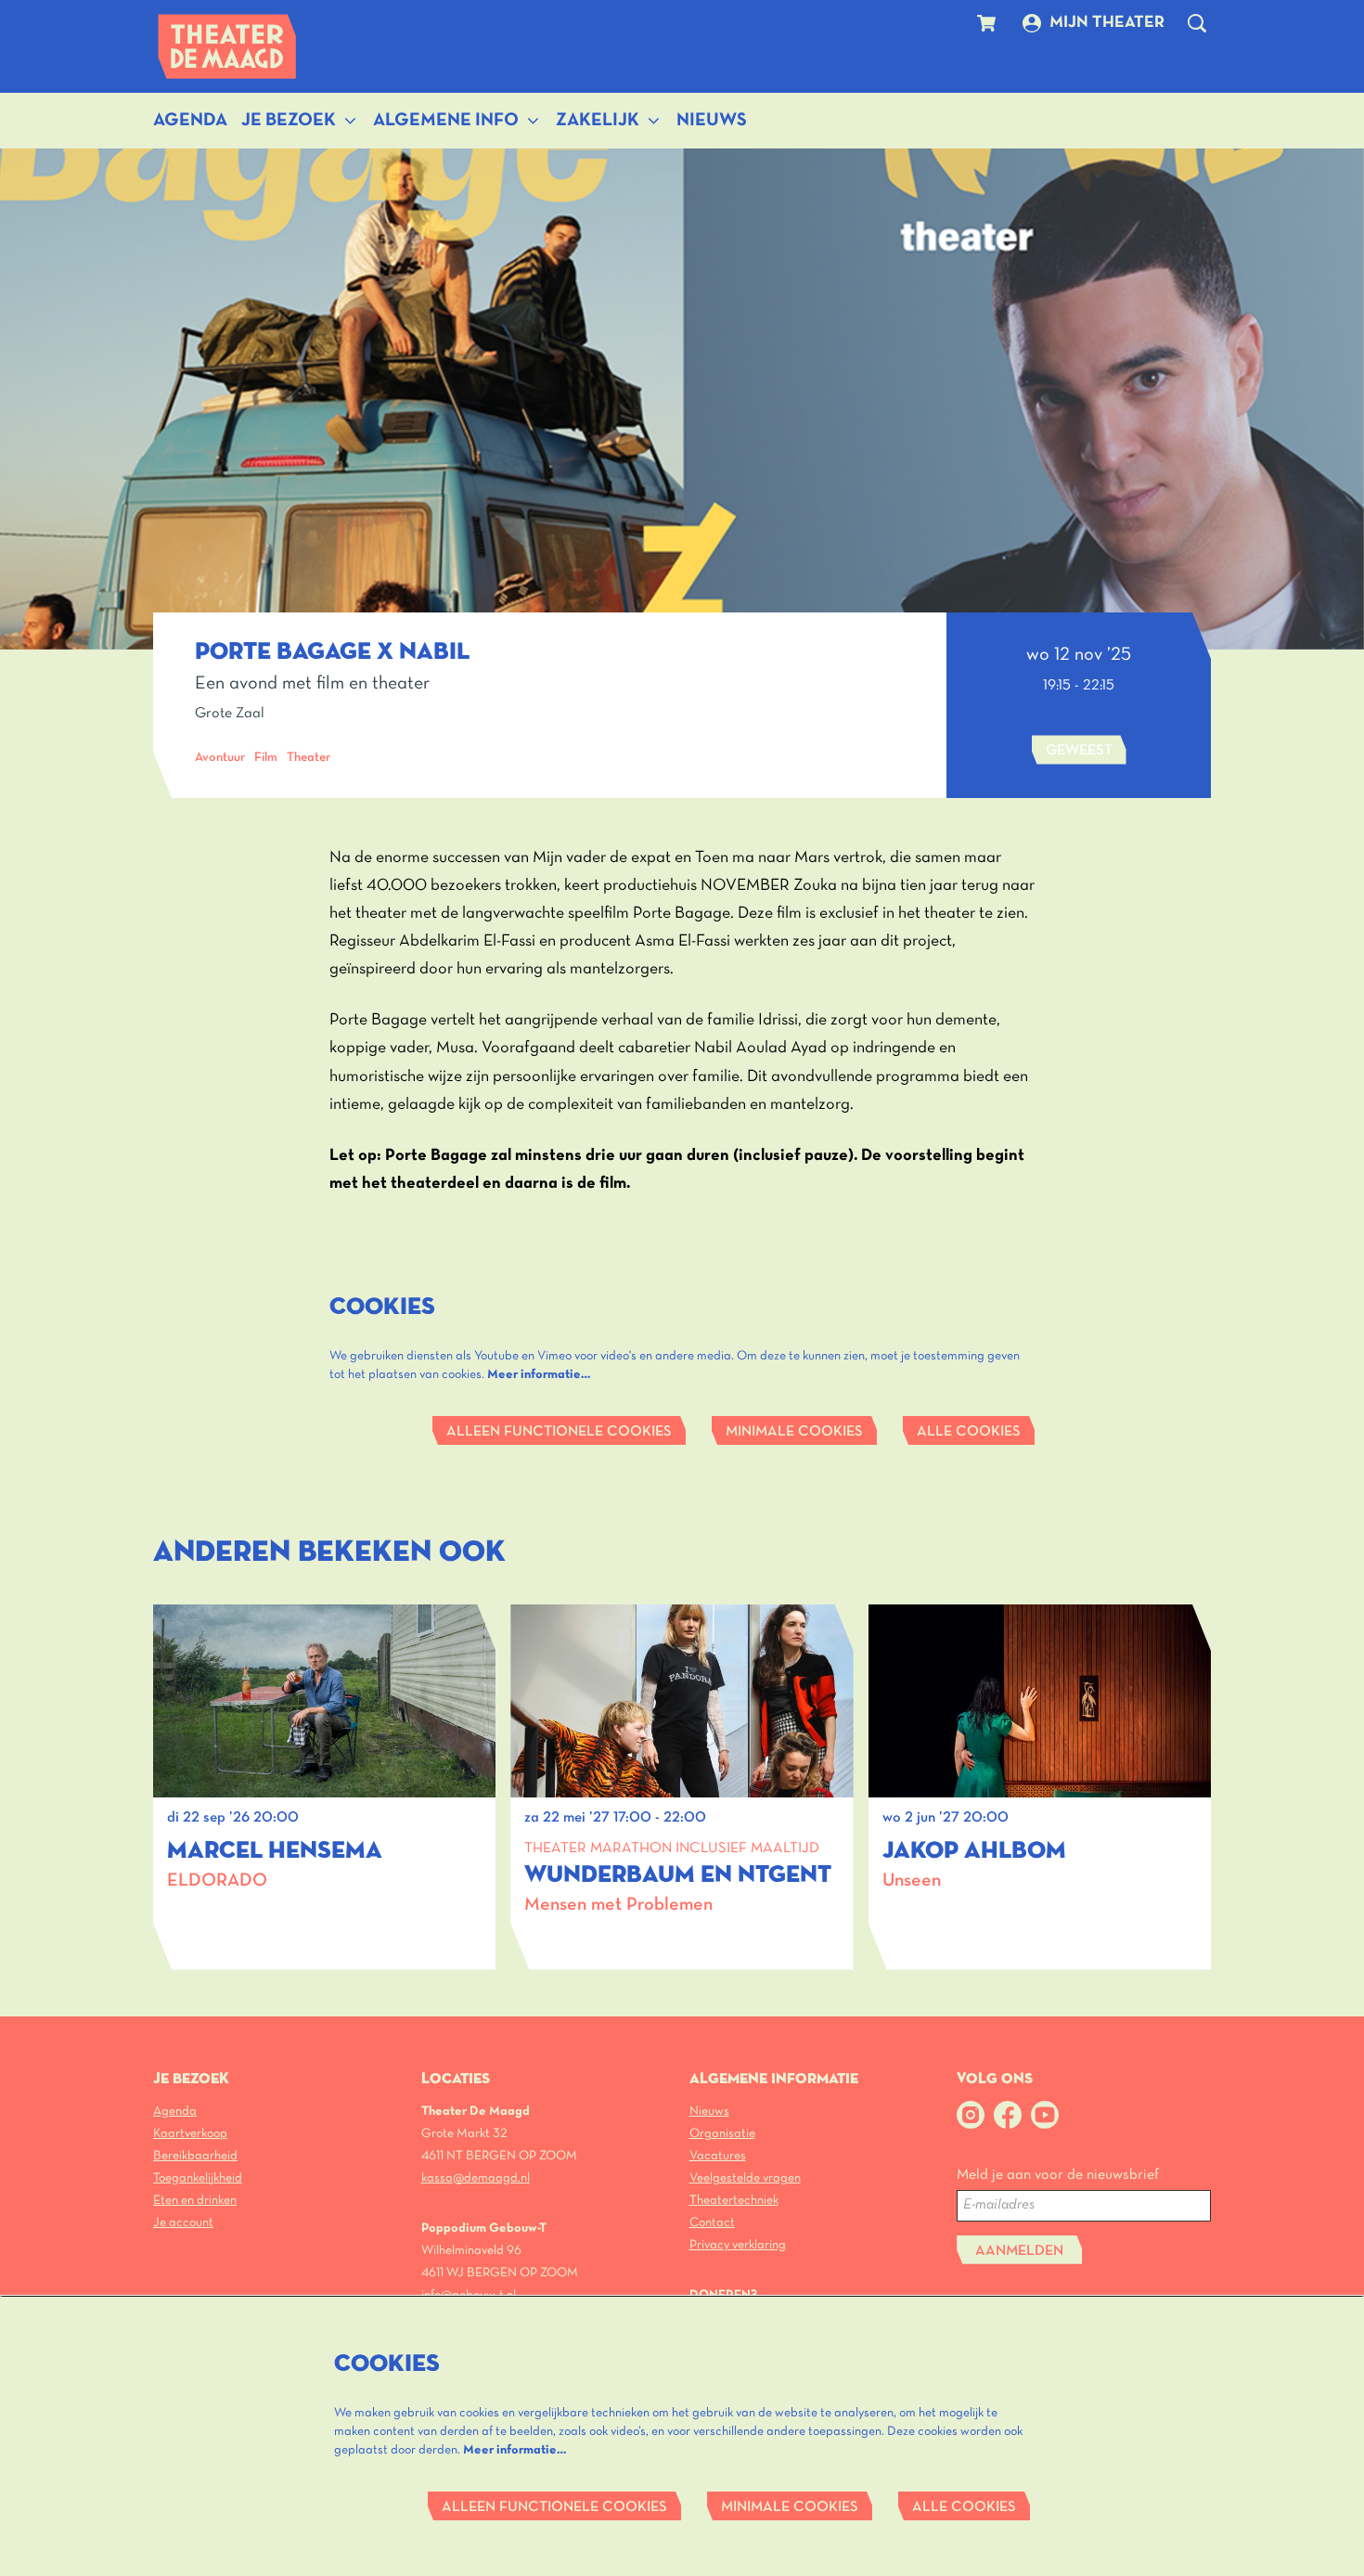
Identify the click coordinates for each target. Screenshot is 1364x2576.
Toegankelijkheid (198, 2178)
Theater (309, 758)
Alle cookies (969, 1432)
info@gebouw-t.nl (469, 2295)
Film (266, 758)
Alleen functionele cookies (559, 1432)
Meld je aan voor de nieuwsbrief (1058, 2175)
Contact (712, 2223)
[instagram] (971, 2115)
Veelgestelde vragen (745, 2178)
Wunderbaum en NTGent (678, 1875)
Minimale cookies (794, 1432)
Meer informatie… (539, 1375)
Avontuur (220, 758)
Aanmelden (1019, 2251)
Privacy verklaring (738, 2245)
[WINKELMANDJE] (989, 23)
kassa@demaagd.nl (476, 2178)
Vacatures (718, 2156)
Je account (183, 2223)
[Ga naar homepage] (227, 46)
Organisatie (722, 2134)
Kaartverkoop (190, 2134)
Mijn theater (1107, 23)
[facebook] (1008, 2115)
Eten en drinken (195, 2201)
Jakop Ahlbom (974, 1851)
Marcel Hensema (275, 1851)
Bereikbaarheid (195, 2156)
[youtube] (1045, 2115)
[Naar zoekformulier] (1197, 23)
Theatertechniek (734, 2201)
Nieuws (709, 2112)
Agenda (175, 2112)
